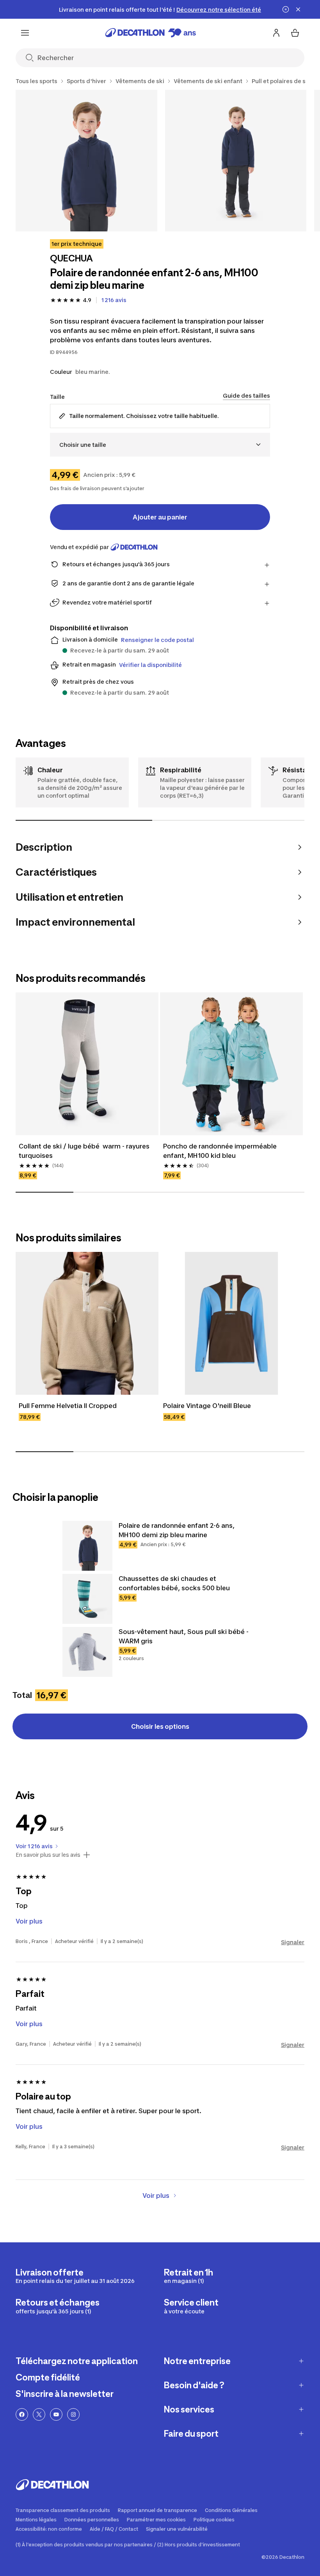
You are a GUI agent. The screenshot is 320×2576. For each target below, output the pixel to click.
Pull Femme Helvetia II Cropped (68, 1406)
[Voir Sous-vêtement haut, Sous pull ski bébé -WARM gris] (87, 1652)
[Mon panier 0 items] (295, 33)
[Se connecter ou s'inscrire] (276, 33)
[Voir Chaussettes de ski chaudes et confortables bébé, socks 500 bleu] (87, 1599)
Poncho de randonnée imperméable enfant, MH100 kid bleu (221, 1151)
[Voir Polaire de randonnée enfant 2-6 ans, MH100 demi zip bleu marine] (87, 1546)
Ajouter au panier (160, 517)
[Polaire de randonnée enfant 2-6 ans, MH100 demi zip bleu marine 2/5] (236, 161)
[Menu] (25, 33)
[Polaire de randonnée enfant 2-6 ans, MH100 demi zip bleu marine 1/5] (86, 161)
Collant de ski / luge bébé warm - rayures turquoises (85, 1151)
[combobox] (160, 445)
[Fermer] (298, 9)
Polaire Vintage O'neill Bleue (207, 1406)
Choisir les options (160, 1726)
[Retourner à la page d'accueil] (151, 33)
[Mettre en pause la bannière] (286, 9)
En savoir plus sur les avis (48, 1855)
